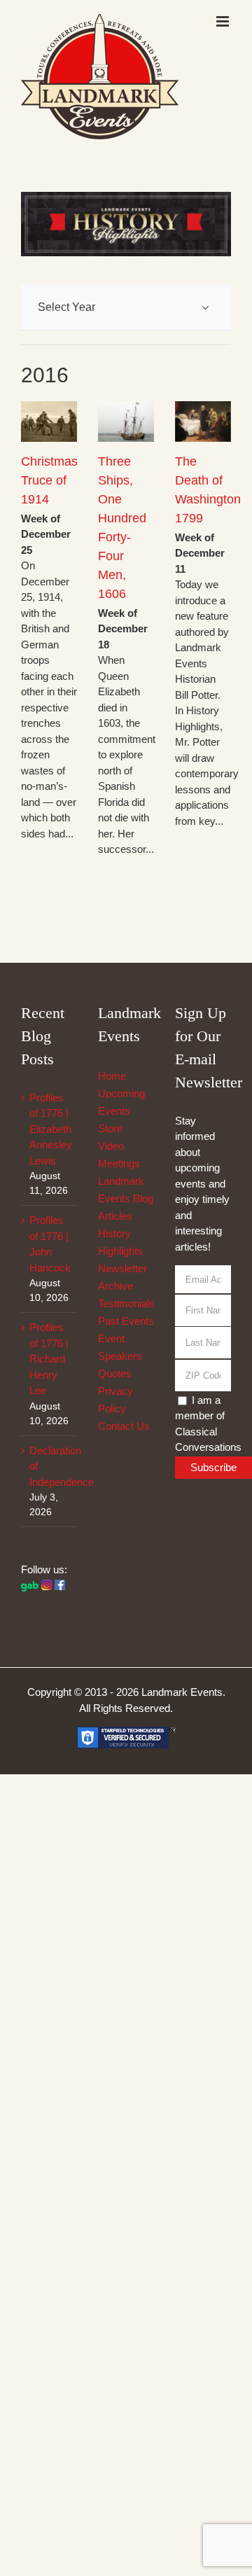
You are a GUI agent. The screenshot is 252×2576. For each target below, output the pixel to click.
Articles (115, 1216)
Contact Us (124, 1426)
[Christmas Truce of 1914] (49, 421)
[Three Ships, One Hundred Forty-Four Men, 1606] (126, 421)
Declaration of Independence (50, 1466)
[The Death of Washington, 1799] (203, 421)
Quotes (115, 1373)
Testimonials (126, 1303)
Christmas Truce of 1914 (49, 480)
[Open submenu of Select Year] (205, 307)
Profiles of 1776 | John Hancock (50, 1244)
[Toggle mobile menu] (224, 21)
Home (112, 1076)
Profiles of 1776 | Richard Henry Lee (49, 1359)
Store (110, 1128)
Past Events (126, 1321)
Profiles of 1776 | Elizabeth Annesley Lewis (50, 1129)
